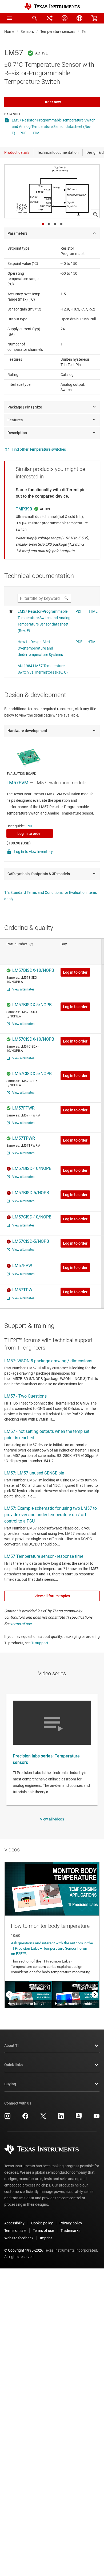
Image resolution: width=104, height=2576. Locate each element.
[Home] (52, 7)
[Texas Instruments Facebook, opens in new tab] (25, 2118)
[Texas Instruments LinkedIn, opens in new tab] (61, 2118)
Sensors (27, 32)
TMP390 (24, 509)
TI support (40, 1643)
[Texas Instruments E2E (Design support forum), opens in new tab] (79, 2118)
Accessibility (14, 2223)
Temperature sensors (58, 32)
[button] (10, 18)
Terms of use (43, 2231)
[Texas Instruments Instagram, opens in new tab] (7, 2118)
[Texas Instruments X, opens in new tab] (43, 2118)
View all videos (52, 1819)
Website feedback (19, 2238)
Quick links (13, 2065)
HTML (37, 133)
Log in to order (30, 833)
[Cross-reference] (50, 18)
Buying (10, 2084)
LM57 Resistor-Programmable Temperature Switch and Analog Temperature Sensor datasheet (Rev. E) (54, 127)
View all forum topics (52, 1596)
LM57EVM (17, 783)
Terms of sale (15, 2231)
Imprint (46, 2238)
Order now (52, 102)
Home (9, 32)
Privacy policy (71, 2223)
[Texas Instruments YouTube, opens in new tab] (97, 2118)
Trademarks (70, 2231)
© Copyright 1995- (24, 2250)
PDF (23, 133)
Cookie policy (42, 2223)
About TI (11, 2046)
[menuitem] (35, 18)
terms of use (21, 1624)
